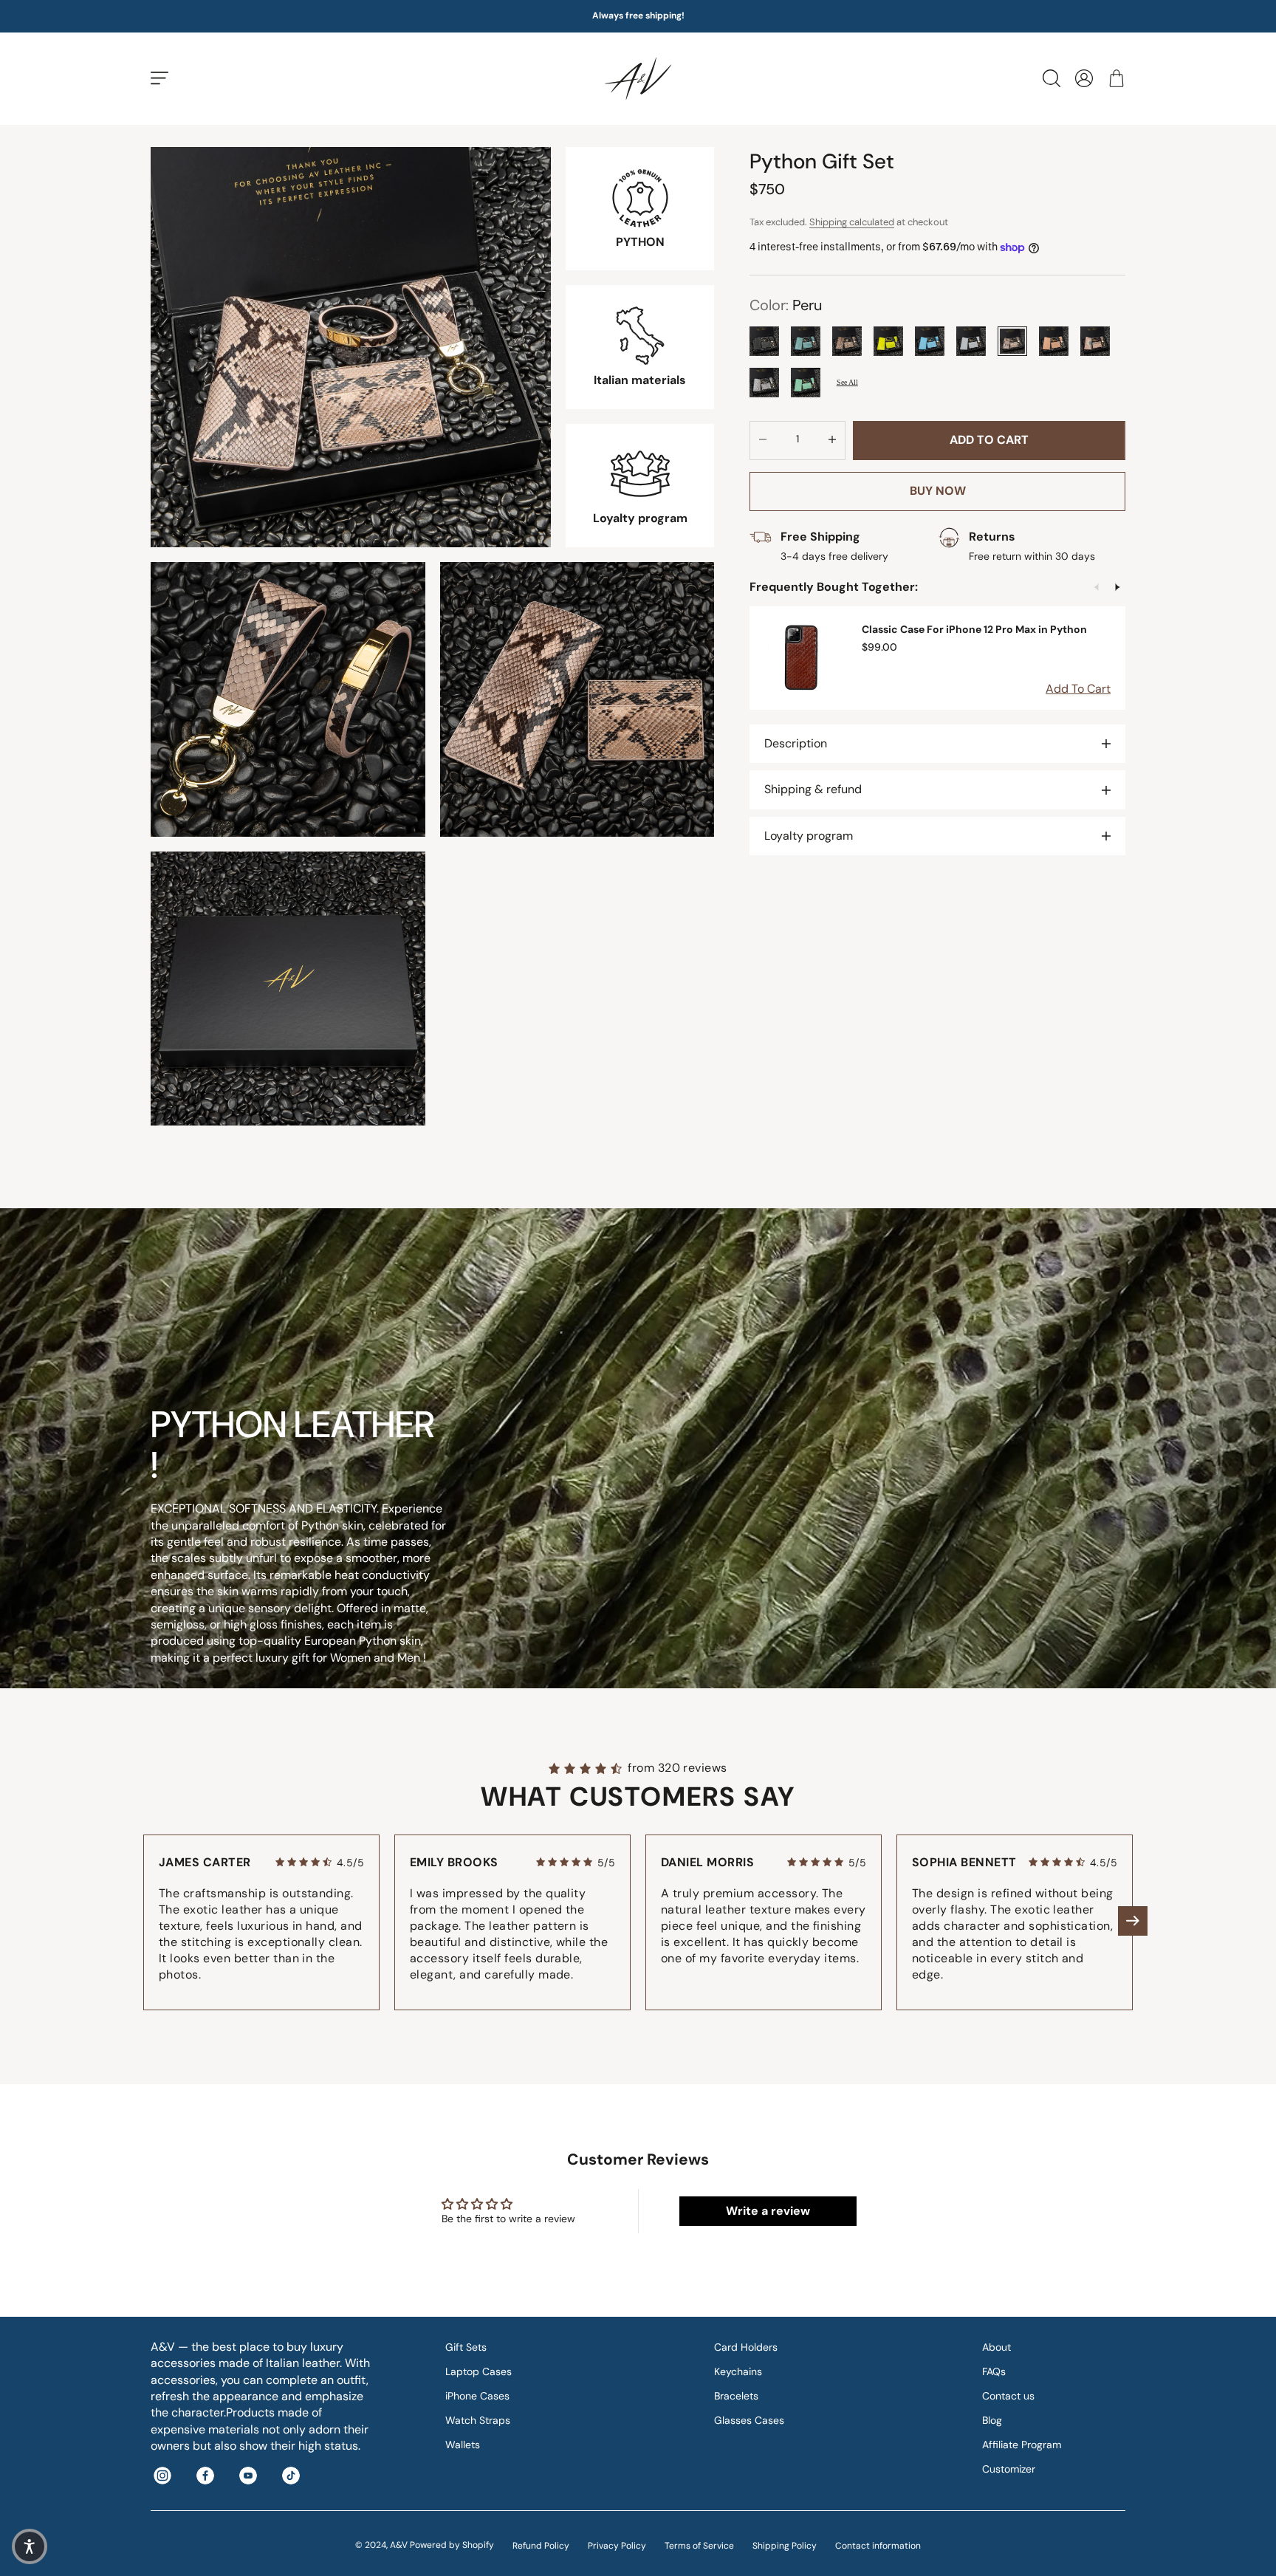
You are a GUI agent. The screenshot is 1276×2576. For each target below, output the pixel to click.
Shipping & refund (813, 790)
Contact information (878, 2546)
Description (796, 743)
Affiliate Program (1022, 2445)
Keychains (738, 2371)
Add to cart (989, 440)
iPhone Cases (477, 2396)
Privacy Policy (617, 2546)
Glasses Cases (749, 2420)
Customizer (1009, 2469)
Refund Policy (541, 2546)
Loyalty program (809, 836)
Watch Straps (478, 2420)
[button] (1133, 1921)
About (997, 2347)
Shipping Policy (785, 2546)
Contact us (1008, 2396)
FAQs (994, 2371)
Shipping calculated (852, 222)
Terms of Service (699, 2546)
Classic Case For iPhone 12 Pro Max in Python (974, 629)
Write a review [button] (768, 2211)
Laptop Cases (478, 2371)
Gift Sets (466, 2347)
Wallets (463, 2445)
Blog (992, 2420)
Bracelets (736, 2396)
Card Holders (746, 2347)
